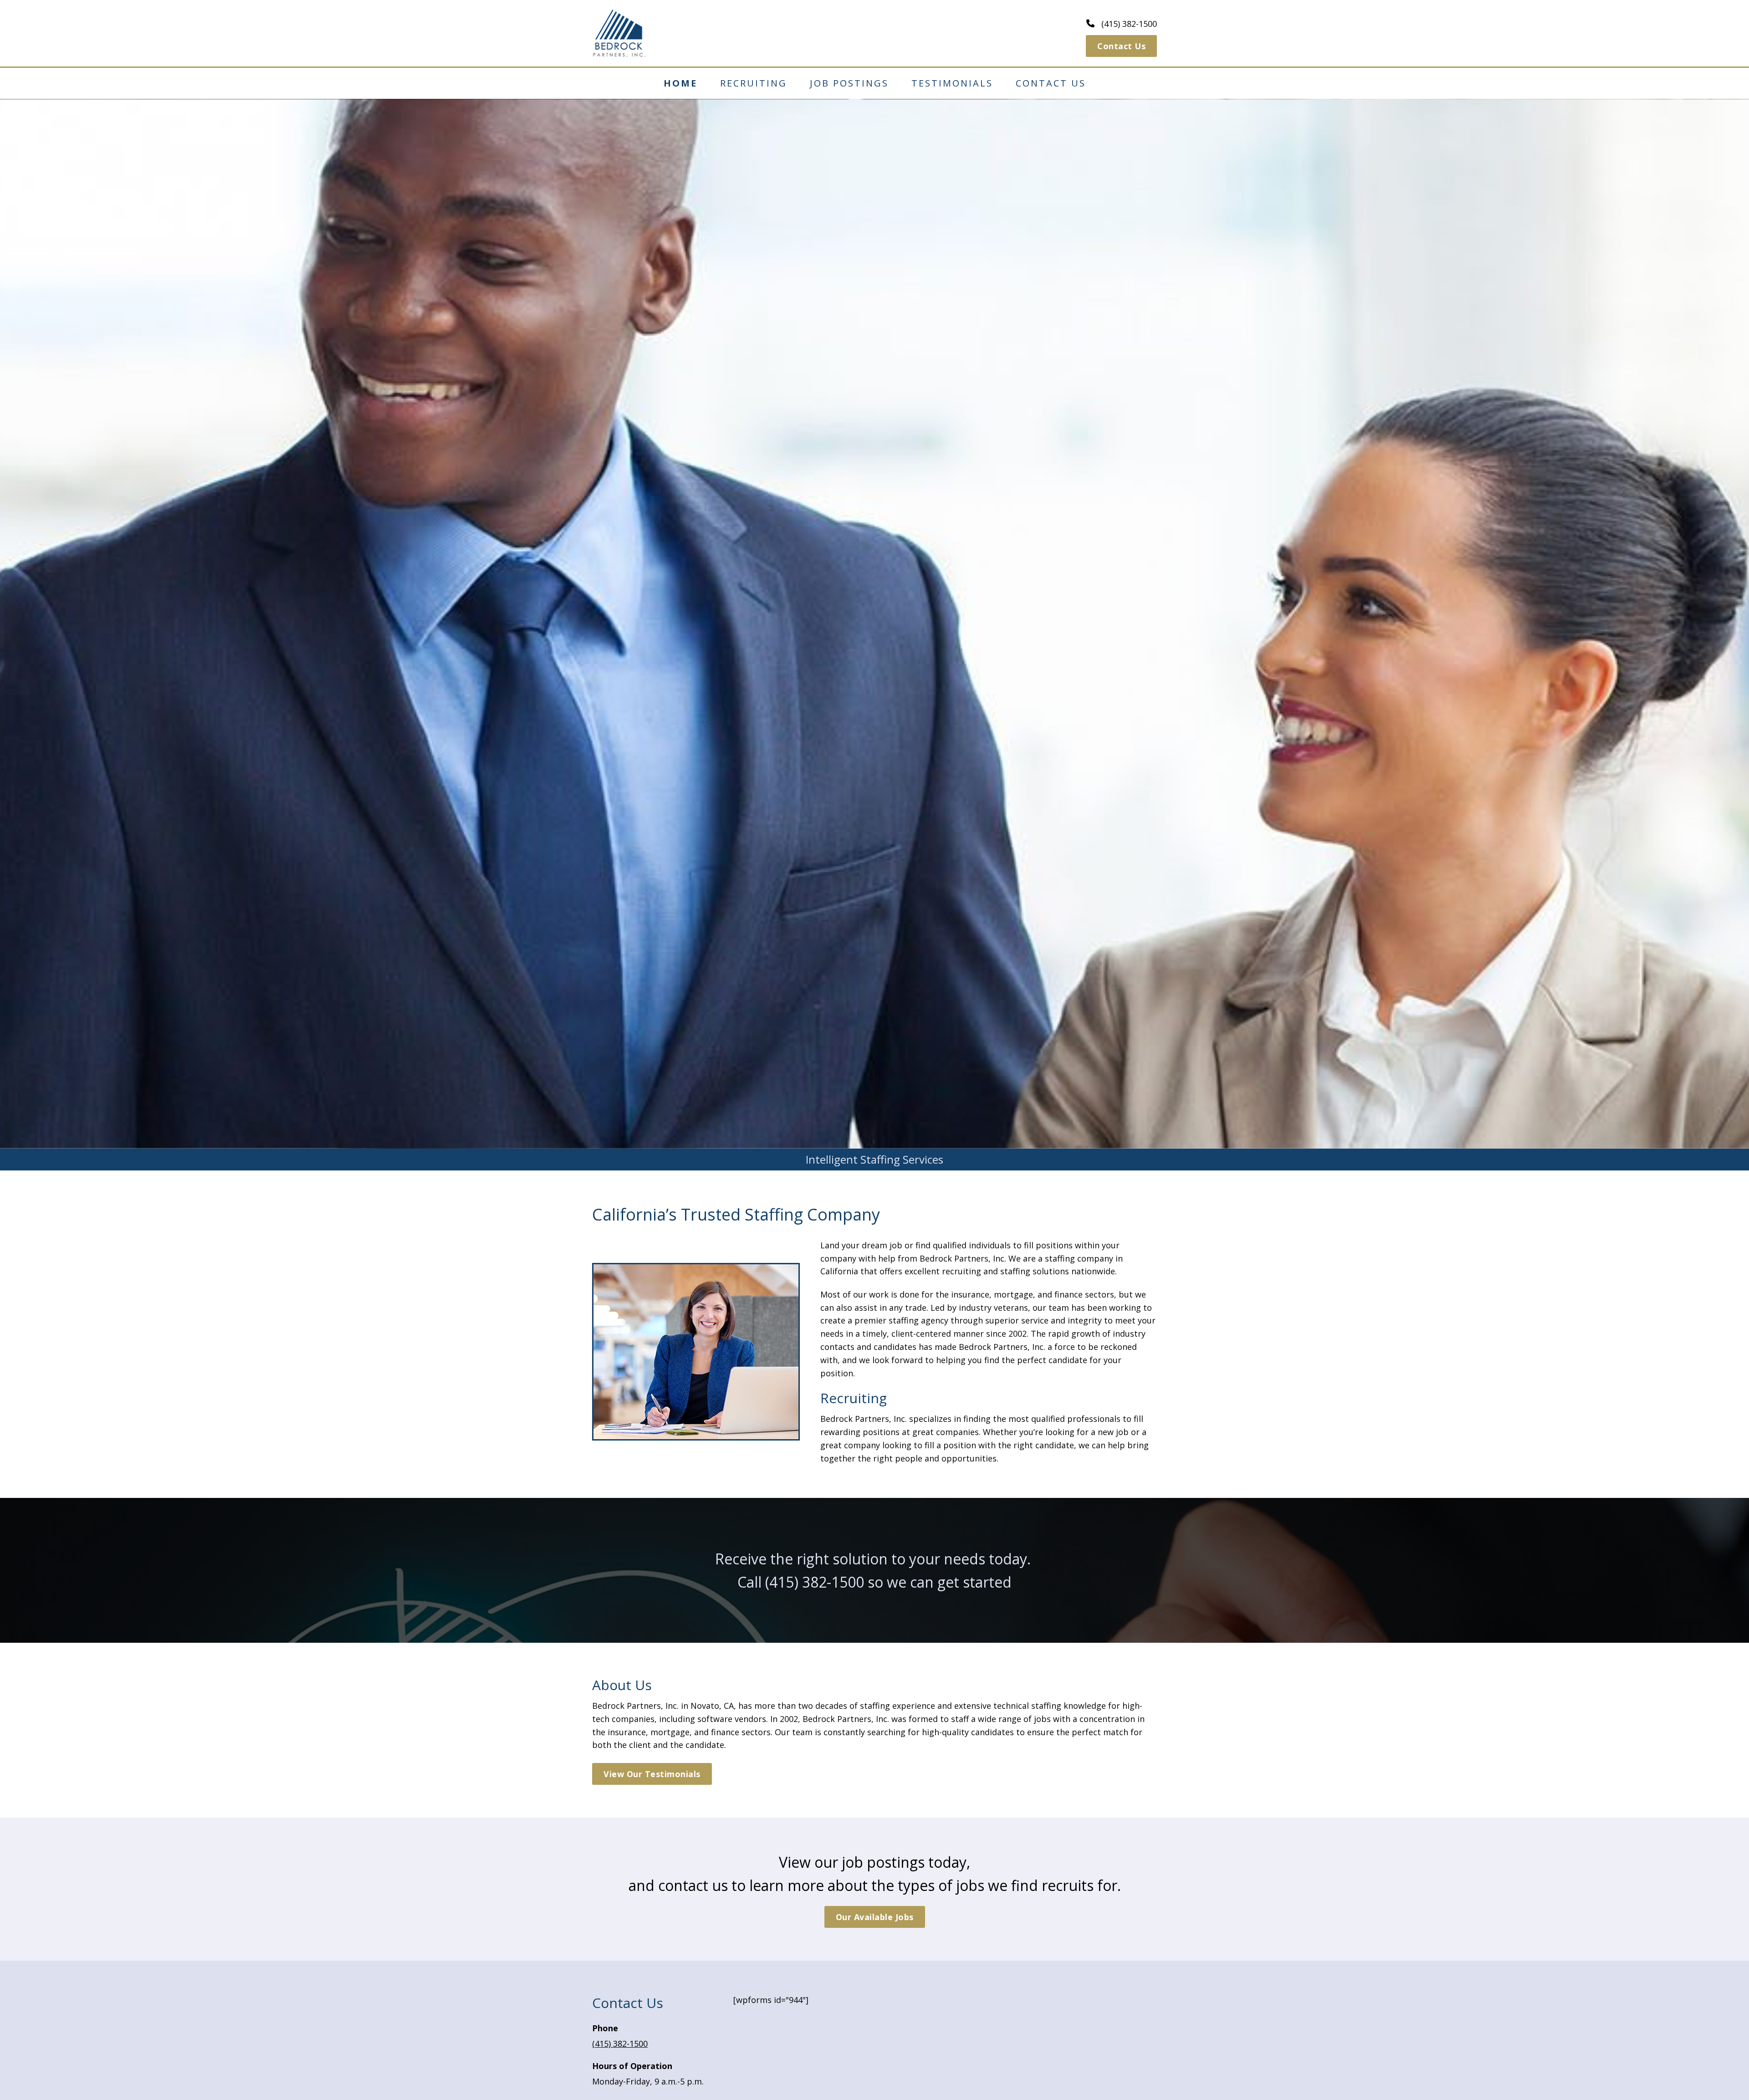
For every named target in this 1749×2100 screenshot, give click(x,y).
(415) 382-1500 (815, 1582)
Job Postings (849, 83)
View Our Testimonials (652, 1774)
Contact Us (1121, 46)
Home (680, 83)
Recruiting (754, 83)
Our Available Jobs (875, 1917)
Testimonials (952, 83)
